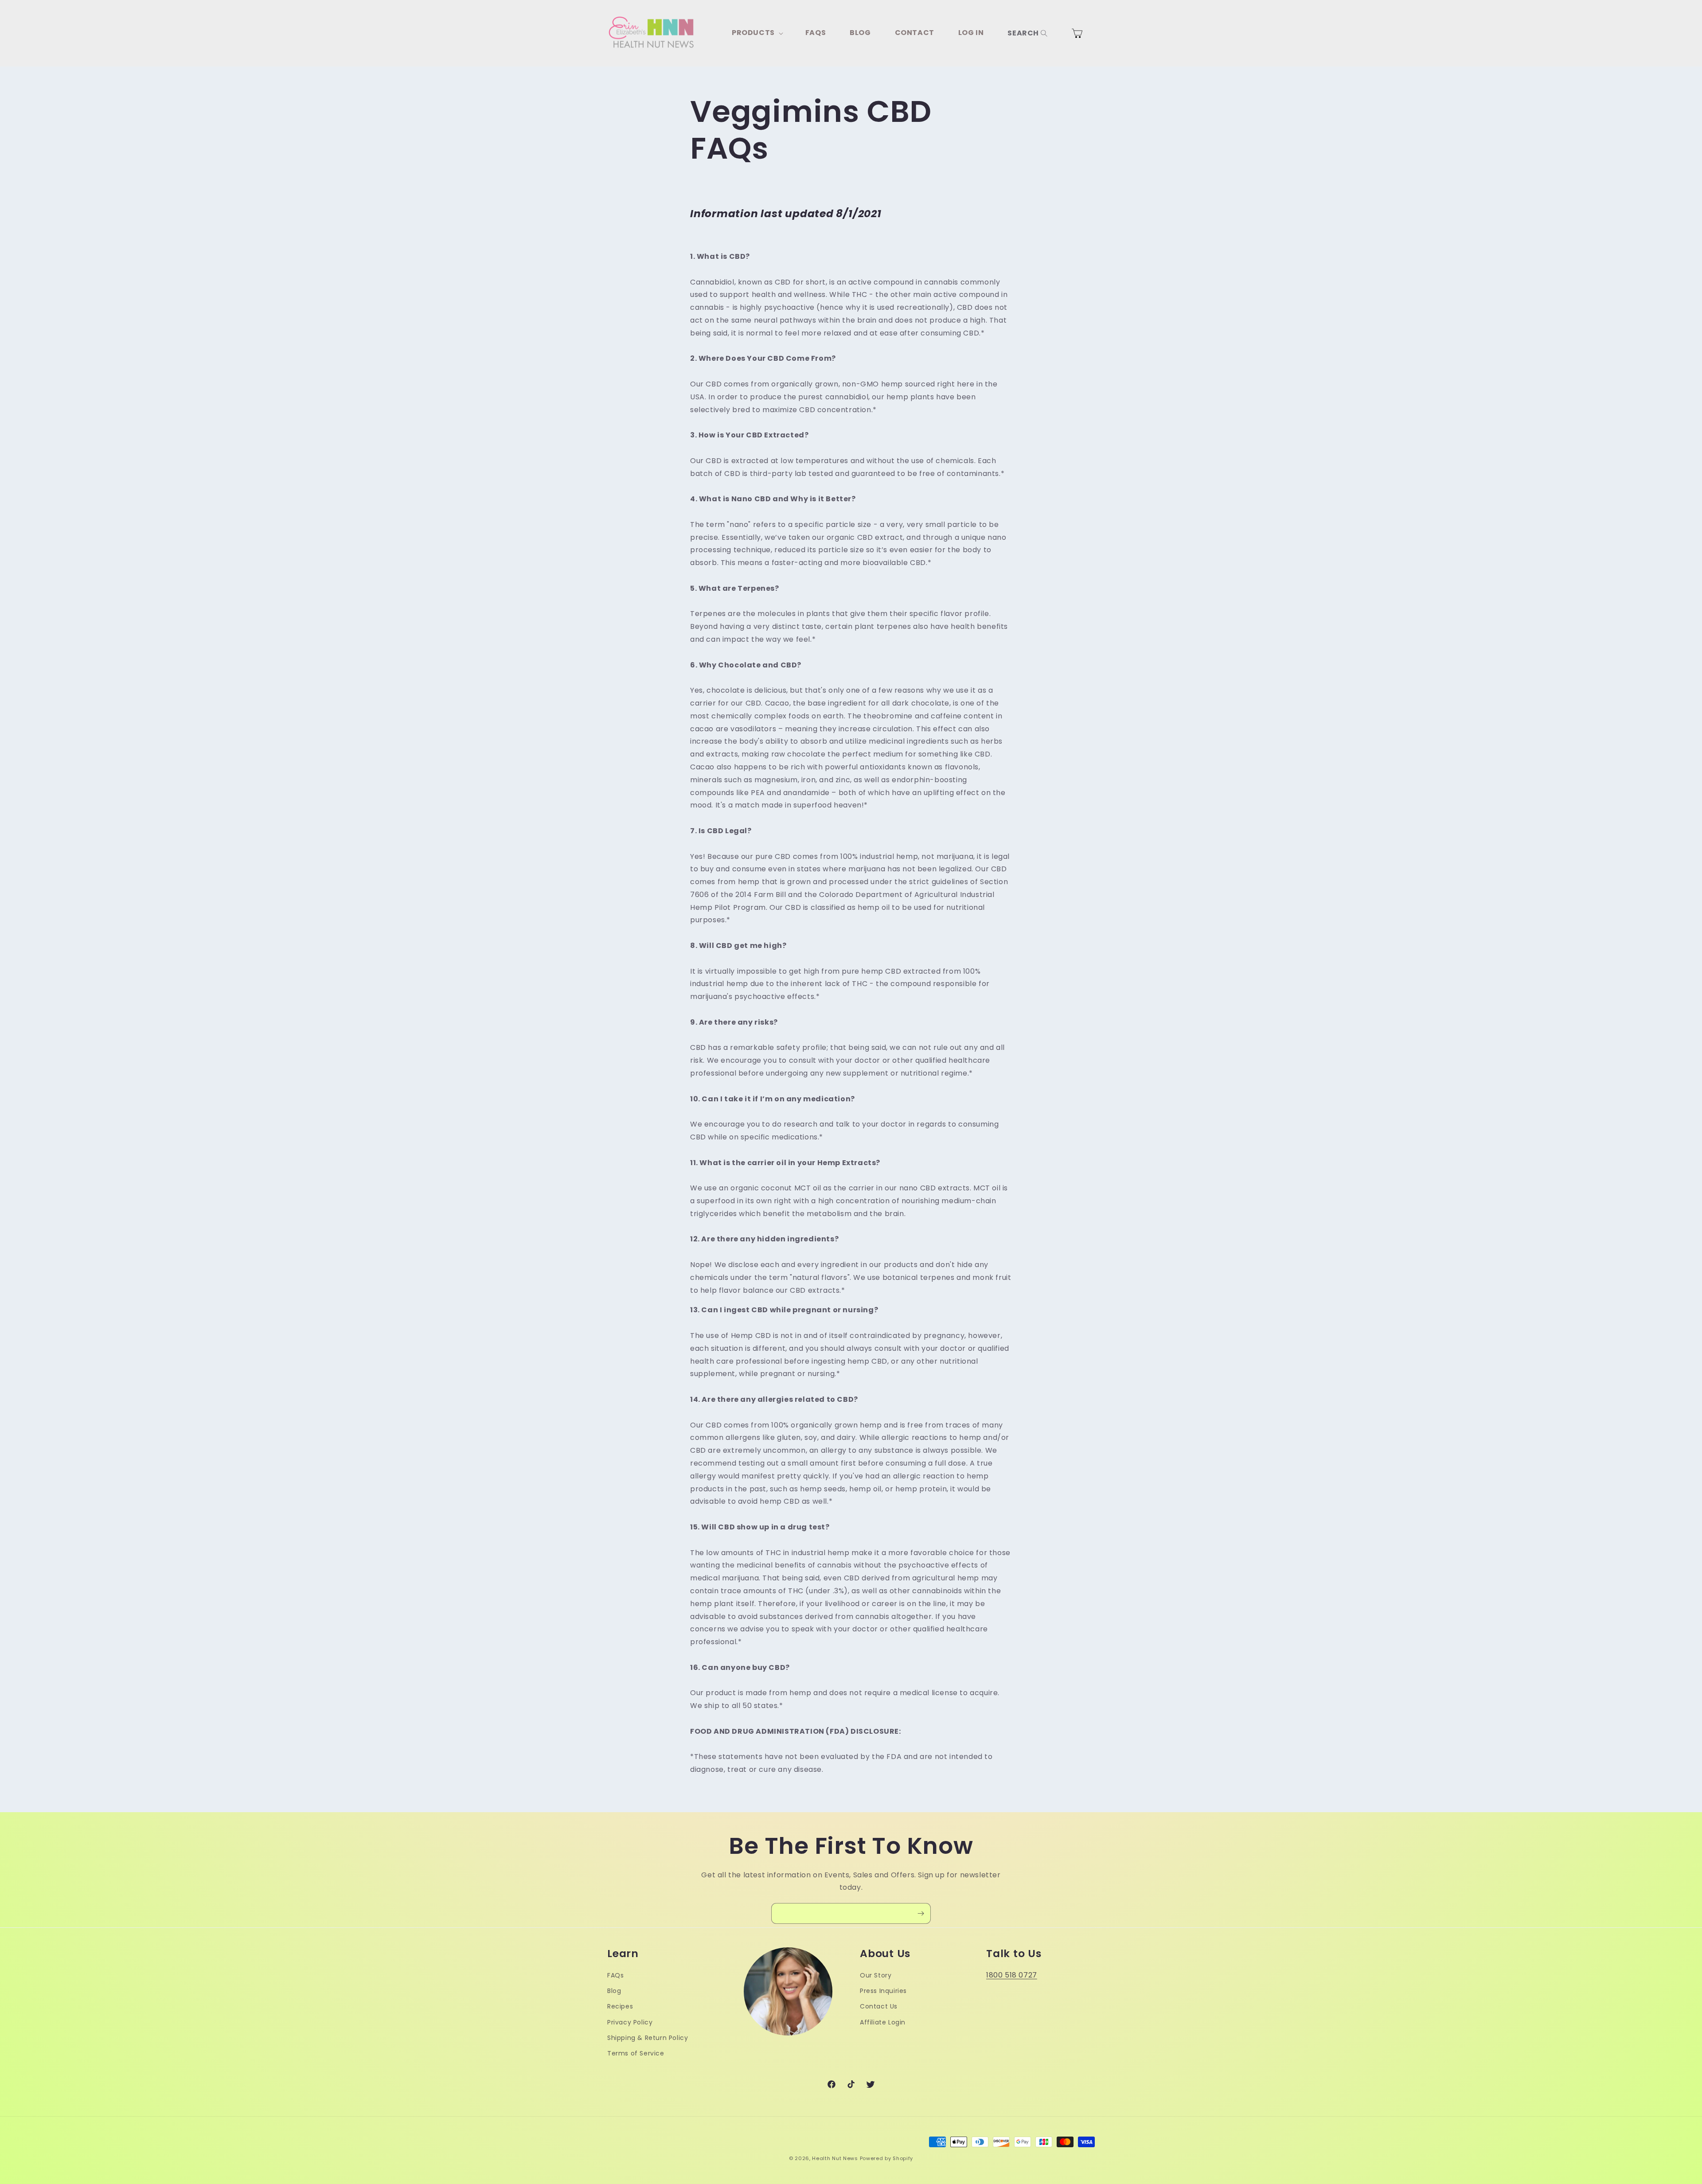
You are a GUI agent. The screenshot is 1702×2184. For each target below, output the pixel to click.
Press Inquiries (883, 1991)
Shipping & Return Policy (648, 2037)
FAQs (615, 1975)
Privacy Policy (630, 2022)
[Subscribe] (921, 1913)
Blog (614, 1991)
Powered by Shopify (887, 2158)
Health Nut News (835, 2158)
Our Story (876, 1975)
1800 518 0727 (1012, 1975)
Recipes (620, 2006)
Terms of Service (636, 2053)
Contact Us (879, 2006)
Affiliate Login (883, 2022)
